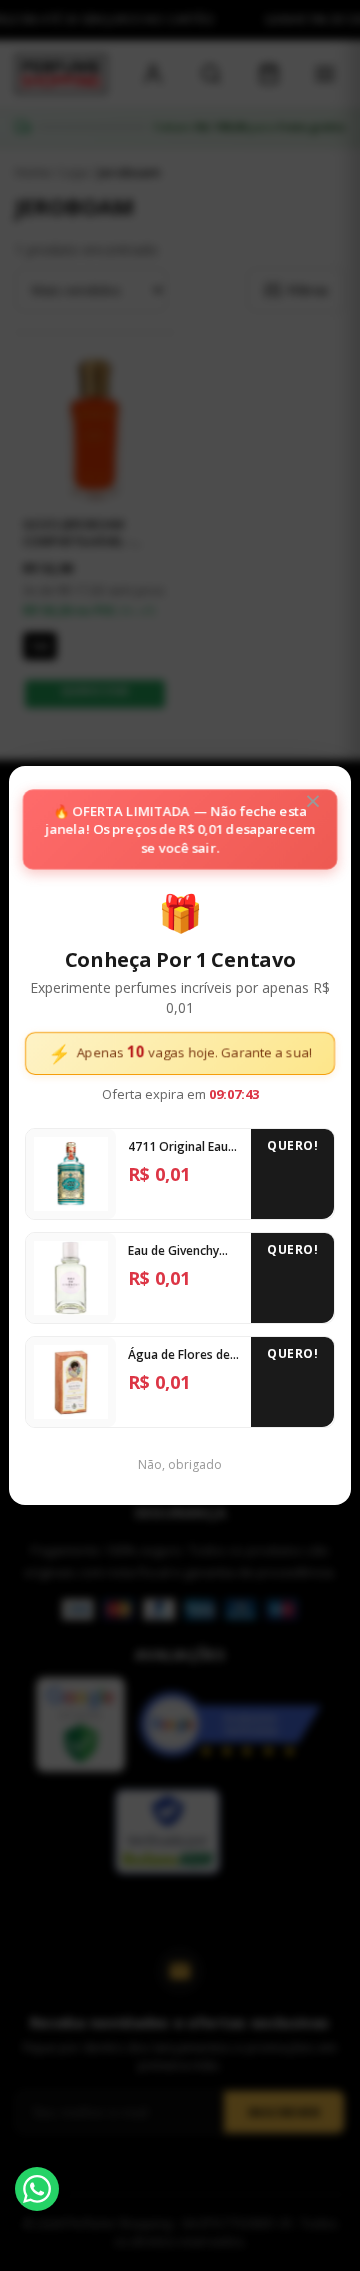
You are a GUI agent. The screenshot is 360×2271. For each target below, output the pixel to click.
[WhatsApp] (37, 2189)
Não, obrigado (180, 1464)
